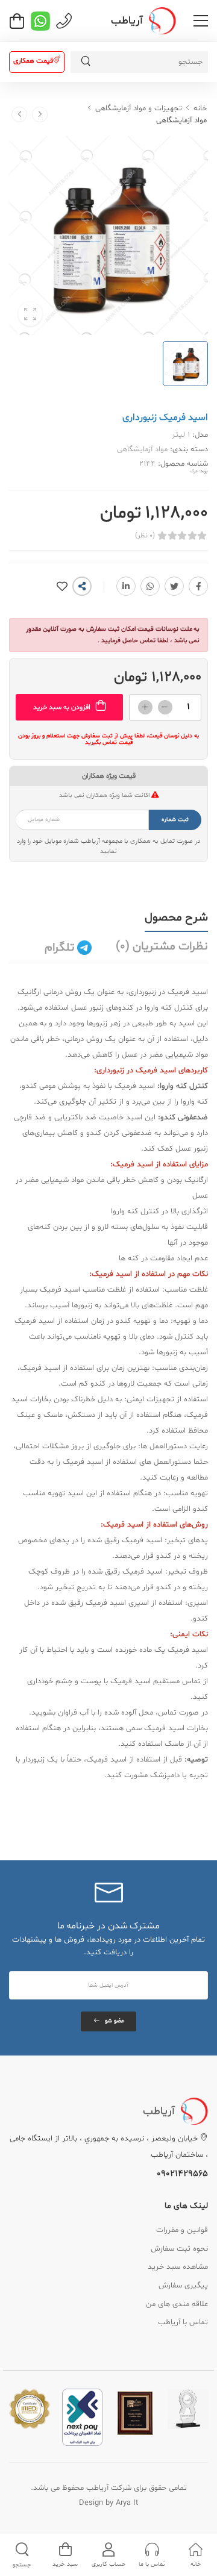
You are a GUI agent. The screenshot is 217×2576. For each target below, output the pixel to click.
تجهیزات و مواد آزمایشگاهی (139, 108)
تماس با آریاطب (183, 2322)
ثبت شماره (175, 820)
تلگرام (61, 948)
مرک (194, 471)
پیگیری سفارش (183, 2286)
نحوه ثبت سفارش (179, 2249)
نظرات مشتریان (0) (162, 946)
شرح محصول (176, 918)
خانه (200, 108)
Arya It (127, 2503)
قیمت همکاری (33, 61)
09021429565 (182, 2174)
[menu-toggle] (201, 21)
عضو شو (115, 2021)
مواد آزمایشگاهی (181, 120)
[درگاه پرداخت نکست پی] (82, 2418)
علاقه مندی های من (177, 2304)
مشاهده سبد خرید (178, 2267)
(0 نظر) (145, 536)
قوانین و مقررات (182, 2230)
